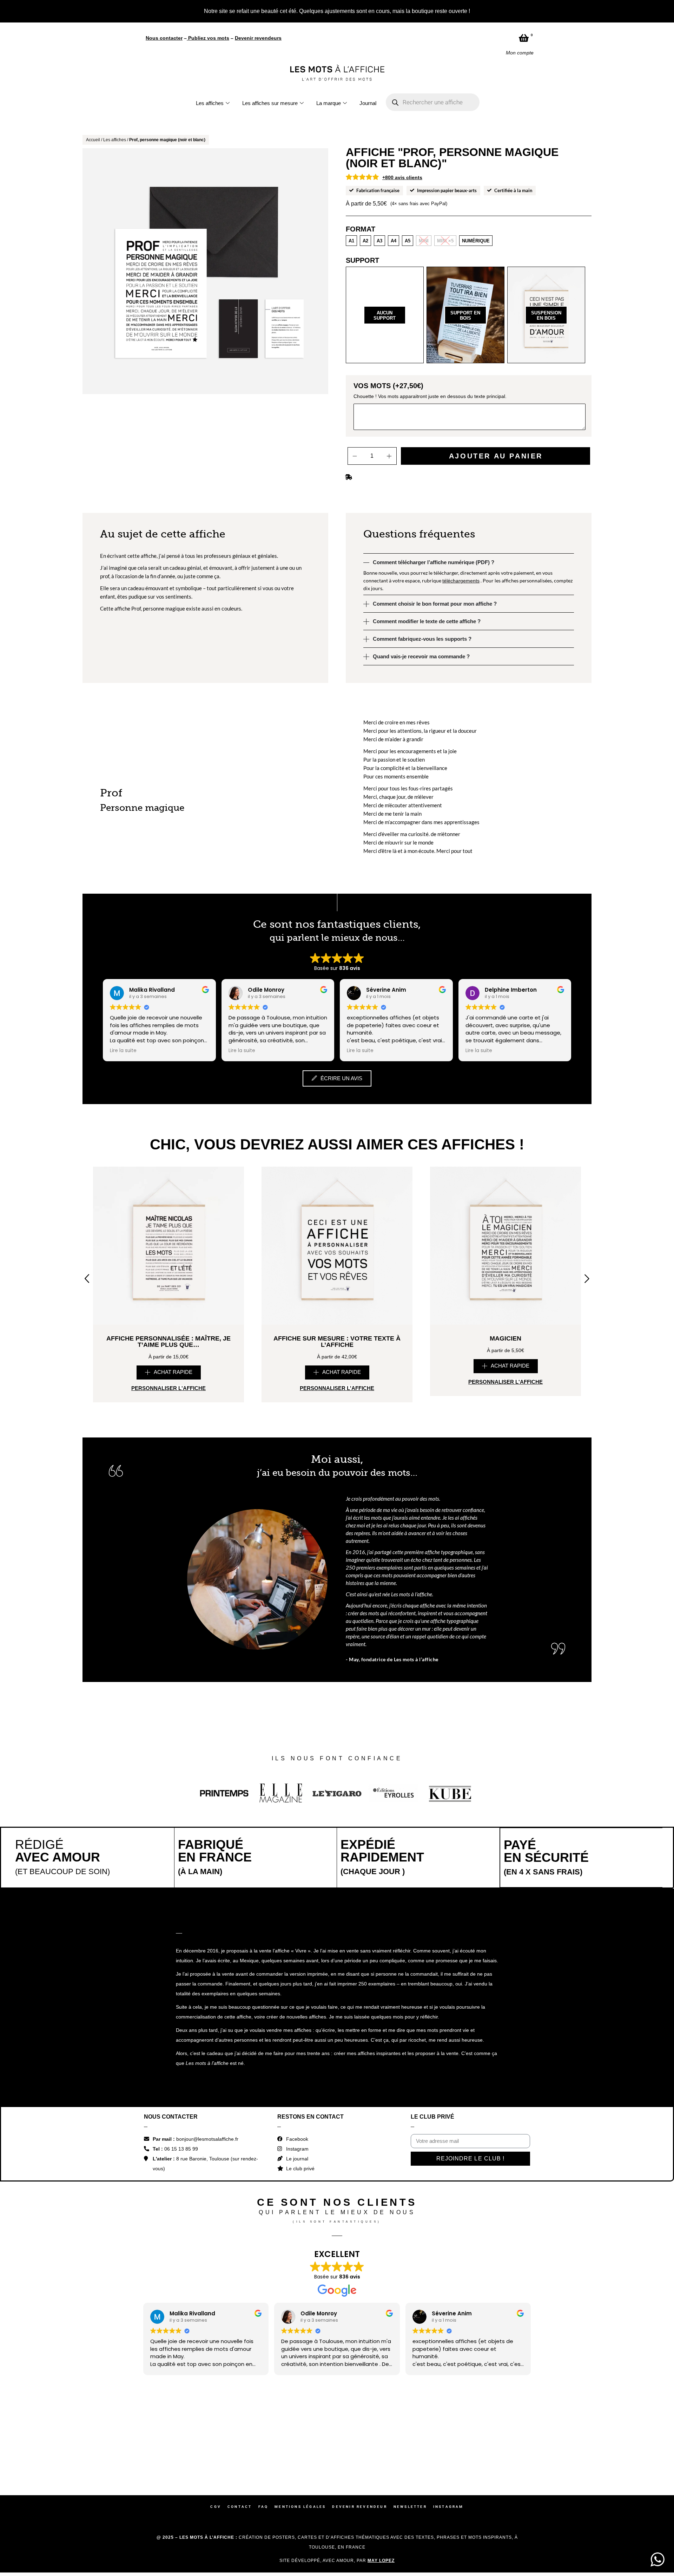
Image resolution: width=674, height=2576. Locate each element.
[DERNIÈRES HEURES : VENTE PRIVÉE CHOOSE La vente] (45, 2308)
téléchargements (461, 442)
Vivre (301, 1812)
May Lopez (381, 2422)
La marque (329, 14)
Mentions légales (300, 2368)
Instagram (448, 2368)
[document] (337, 2505)
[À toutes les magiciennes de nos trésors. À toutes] (296, 2308)
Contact (240, 2368)
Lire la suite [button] (123, 912)
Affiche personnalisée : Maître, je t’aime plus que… (168, 1203)
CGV (216, 2368)
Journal (368, 14)
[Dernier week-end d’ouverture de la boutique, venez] (379, 2308)
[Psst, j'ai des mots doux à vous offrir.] (629, 2308)
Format (361, 91)
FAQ (263, 2368)
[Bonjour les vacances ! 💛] (129, 2308)
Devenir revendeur (359, 2368)
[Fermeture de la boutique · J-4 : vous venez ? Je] (546, 2308)
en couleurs (228, 470)
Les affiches (210, 14)
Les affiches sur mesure (270, 14)
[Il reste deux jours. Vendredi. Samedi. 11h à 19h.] (462, 2308)
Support (362, 122)
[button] (169, 1234)
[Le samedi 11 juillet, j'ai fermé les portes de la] (212, 2308)
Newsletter (410, 2368)
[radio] (351, 102)
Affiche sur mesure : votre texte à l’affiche (337, 1203)
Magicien (505, 1200)
